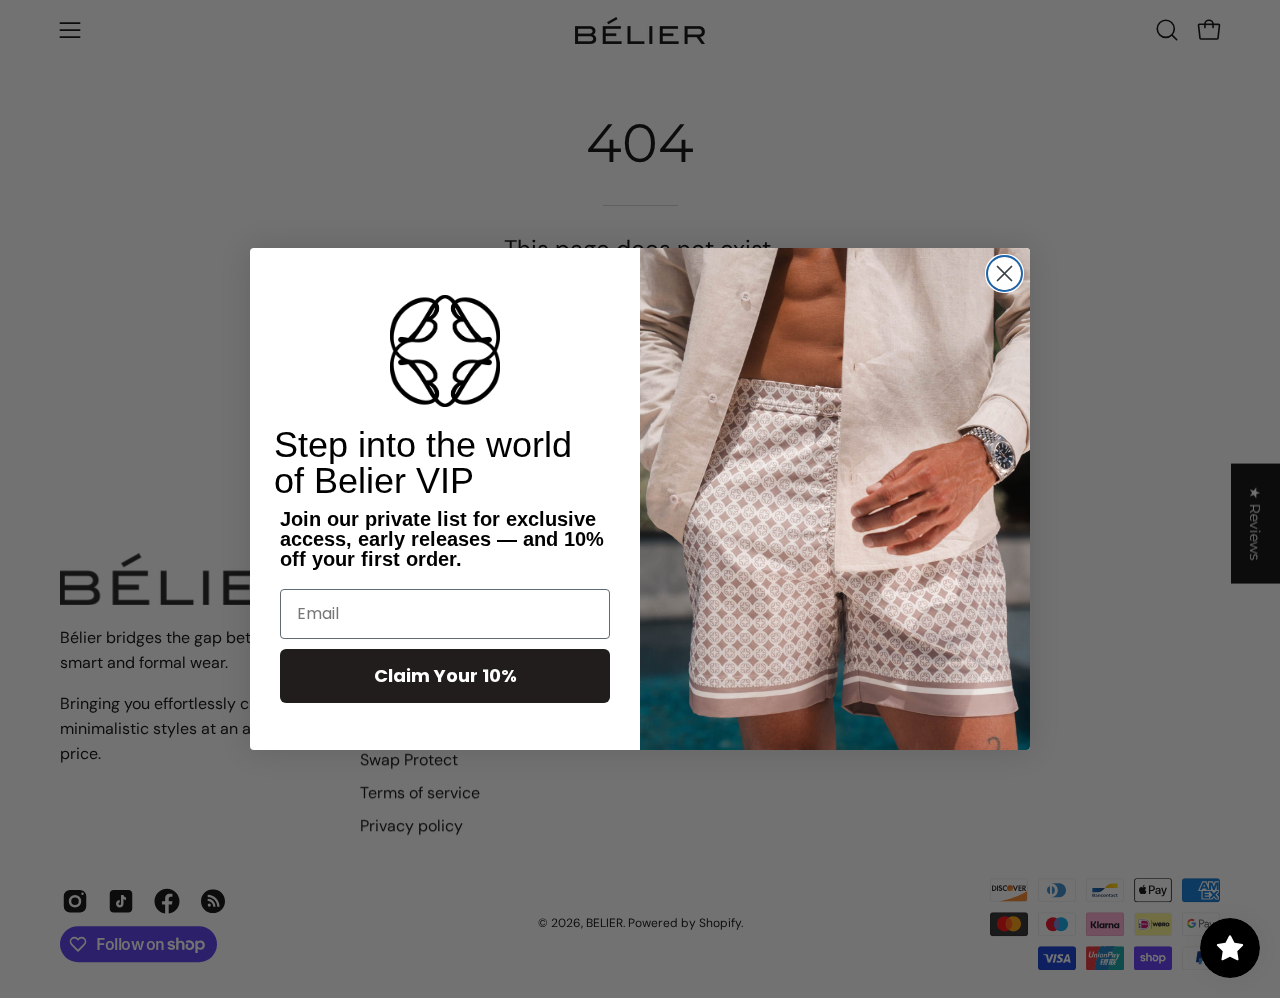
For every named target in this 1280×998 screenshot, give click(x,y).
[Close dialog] (1004, 273)
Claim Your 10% (445, 675)
